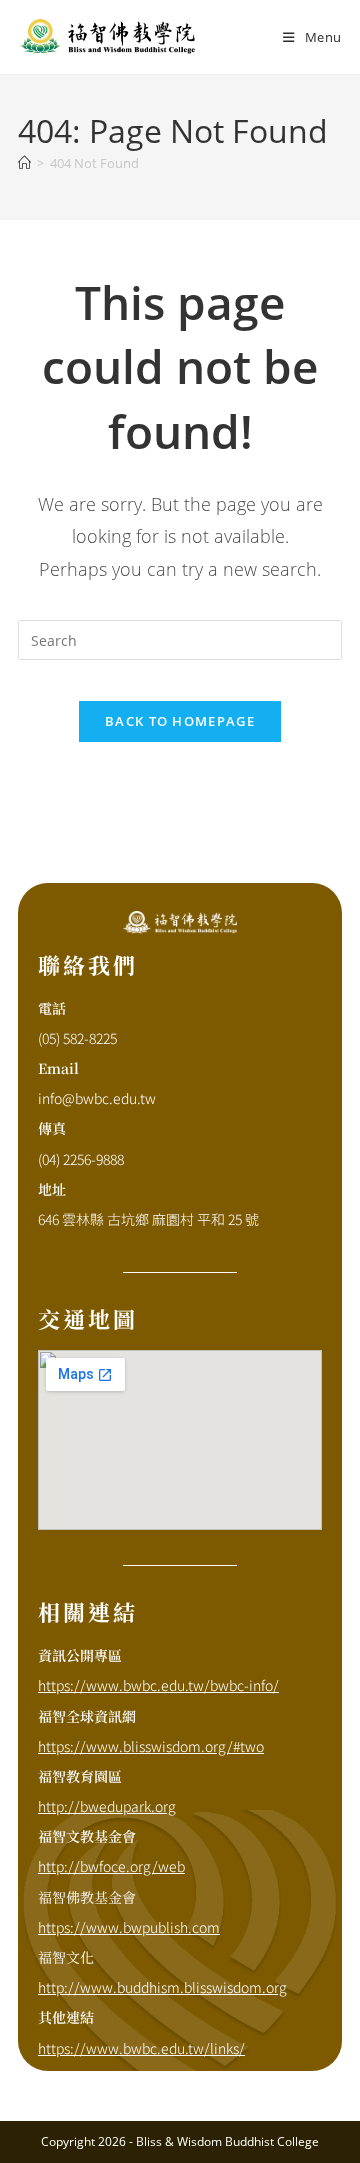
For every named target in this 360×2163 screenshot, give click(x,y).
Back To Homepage (180, 721)
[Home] (24, 163)
